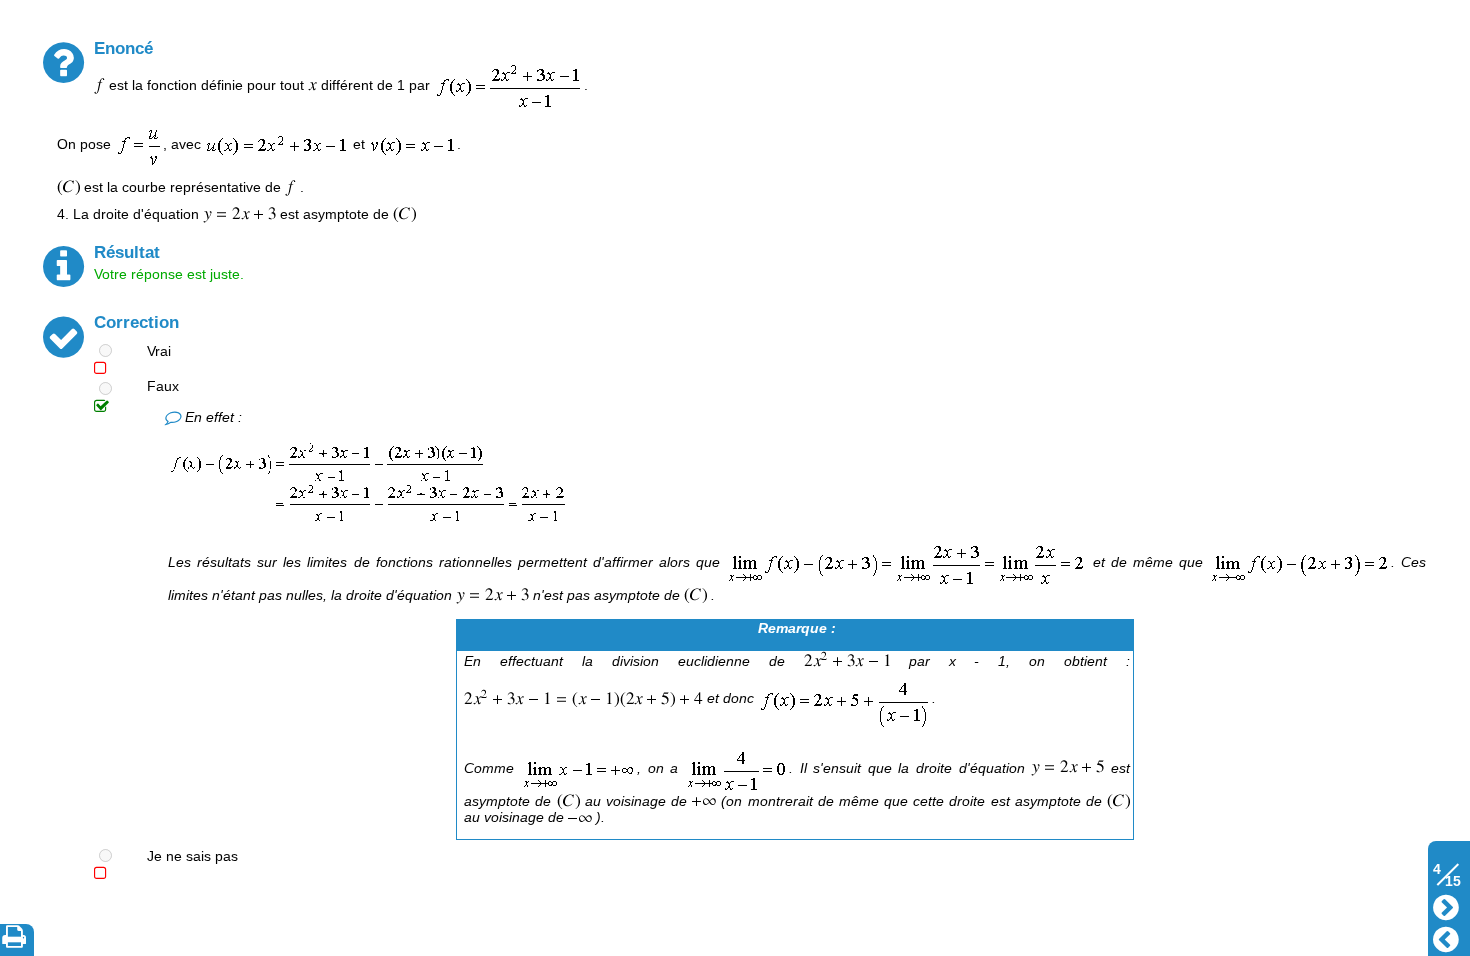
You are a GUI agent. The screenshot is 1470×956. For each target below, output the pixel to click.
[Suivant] (1446, 905)
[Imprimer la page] (18, 940)
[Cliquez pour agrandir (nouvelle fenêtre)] (368, 481)
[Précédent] (1446, 937)
